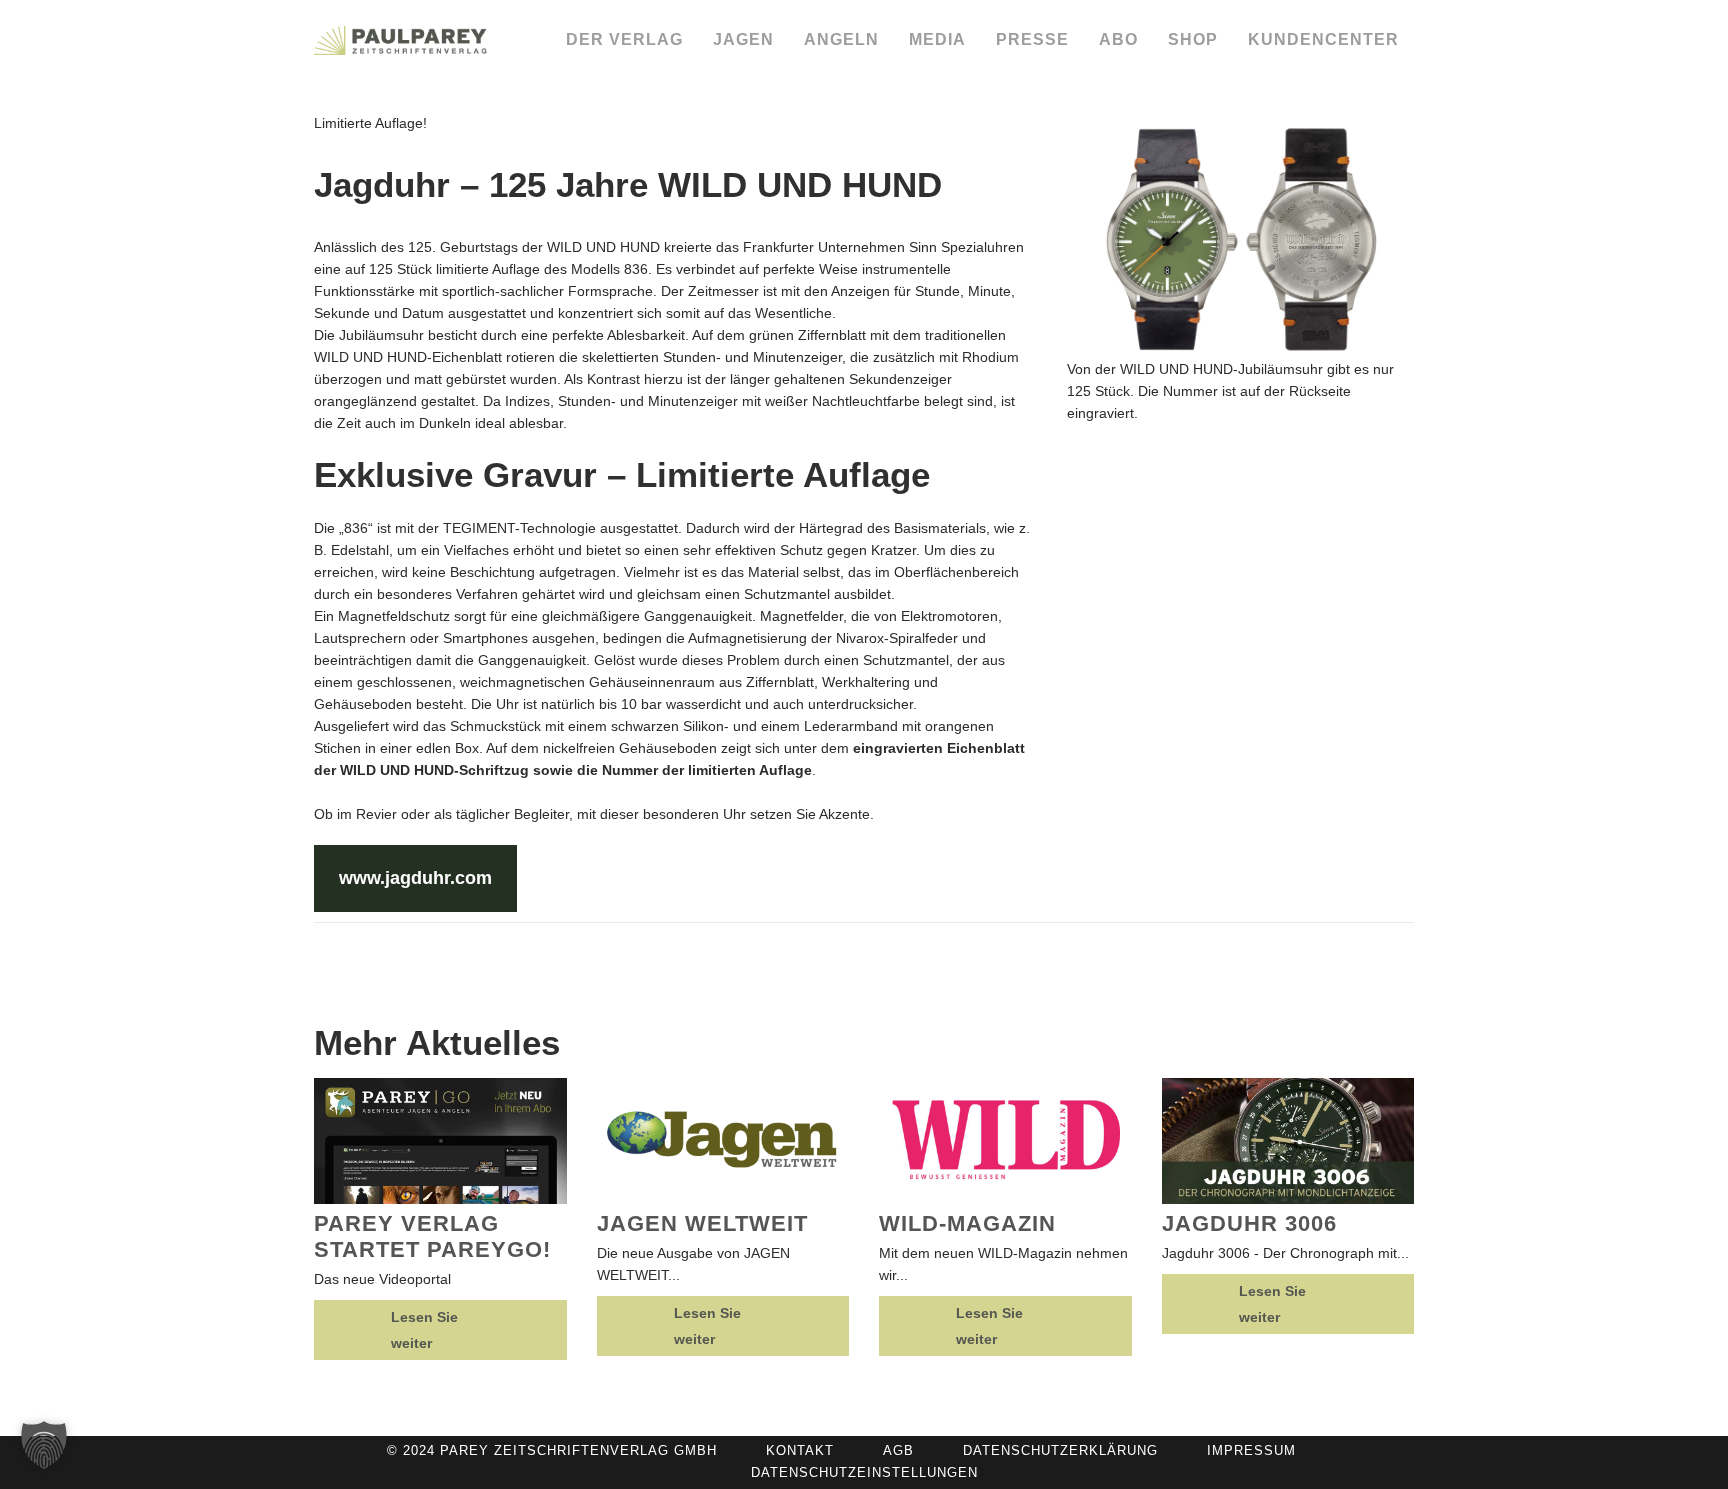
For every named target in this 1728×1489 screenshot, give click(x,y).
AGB (898, 1450)
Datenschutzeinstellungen (864, 1472)
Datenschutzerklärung (1060, 1450)
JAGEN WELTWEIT (702, 1223)
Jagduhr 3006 (1249, 1223)
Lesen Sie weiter (424, 1330)
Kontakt (800, 1450)
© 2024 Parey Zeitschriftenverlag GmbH (552, 1450)
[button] (44, 1445)
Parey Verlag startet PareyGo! (432, 1236)
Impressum (1251, 1450)
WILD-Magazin (967, 1223)
